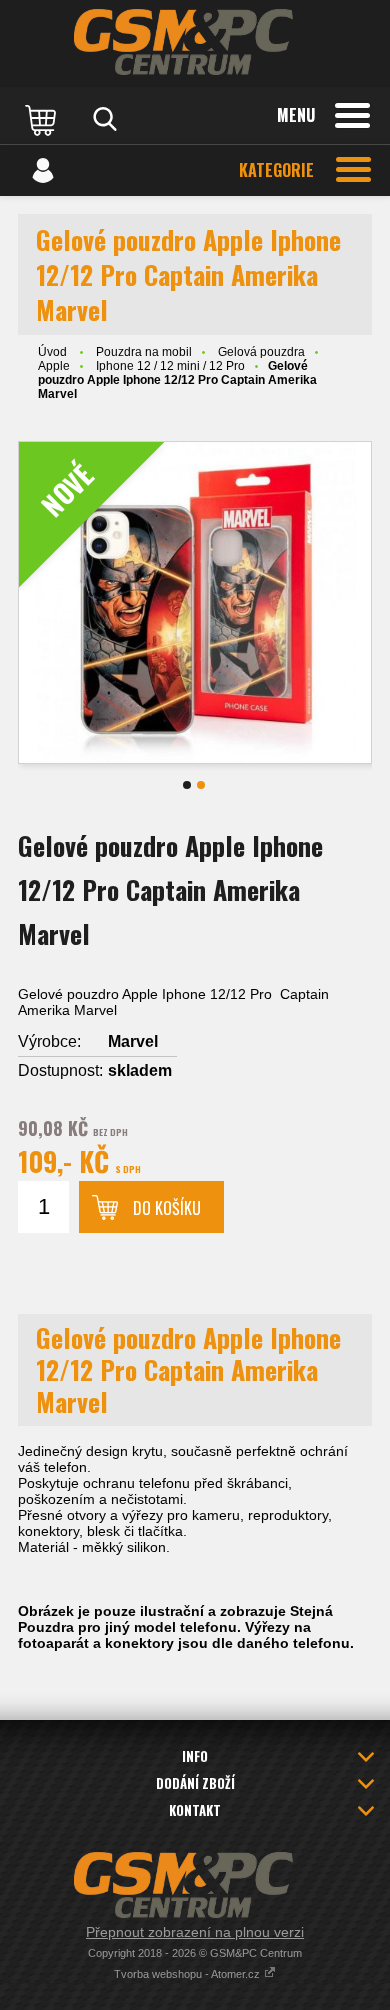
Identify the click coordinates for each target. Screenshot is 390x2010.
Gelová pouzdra (261, 352)
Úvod (52, 352)
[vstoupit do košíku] (43, 119)
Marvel (133, 1041)
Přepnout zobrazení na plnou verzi (195, 1932)
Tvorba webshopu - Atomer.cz (188, 1974)
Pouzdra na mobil (144, 352)
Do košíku (167, 1208)
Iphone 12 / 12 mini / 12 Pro (170, 366)
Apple (54, 366)
